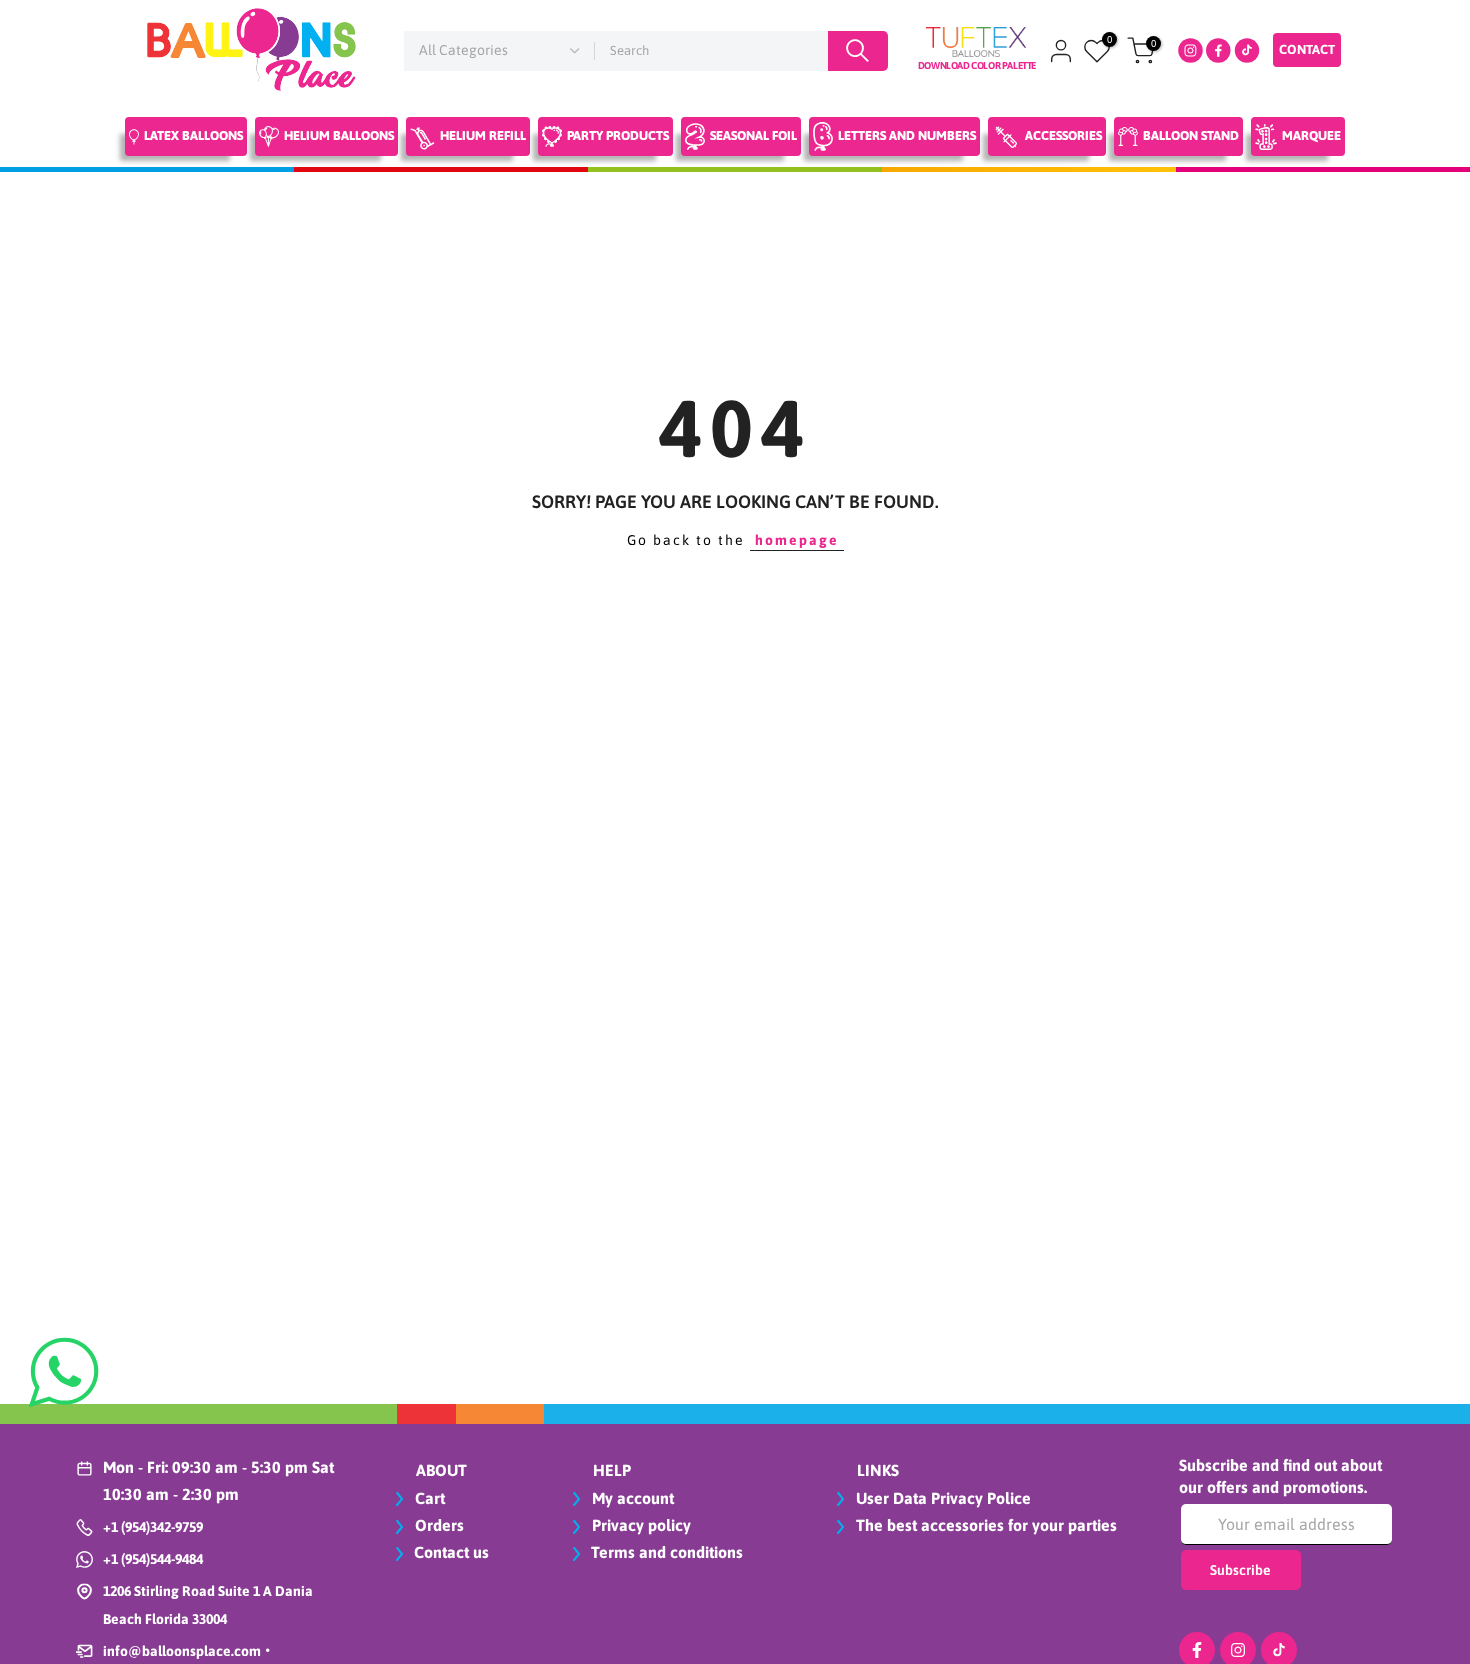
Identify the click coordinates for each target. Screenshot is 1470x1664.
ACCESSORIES (1063, 135)
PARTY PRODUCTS (618, 135)
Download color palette (977, 65)
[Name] (858, 51)
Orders (437, 1525)
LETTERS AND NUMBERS (907, 135)
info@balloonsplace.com (182, 1651)
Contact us (451, 1552)
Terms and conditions (667, 1552)
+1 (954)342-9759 (153, 1527)
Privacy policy (639, 1525)
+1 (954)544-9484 (153, 1559)
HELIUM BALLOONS (339, 135)
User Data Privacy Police (941, 1498)
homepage (797, 540)
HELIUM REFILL (483, 135)
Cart (428, 1498)
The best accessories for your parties (984, 1525)
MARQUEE (1311, 135)
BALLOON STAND (1191, 135)
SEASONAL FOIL (753, 135)
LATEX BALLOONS (193, 135)
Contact (1307, 49)
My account (631, 1498)
